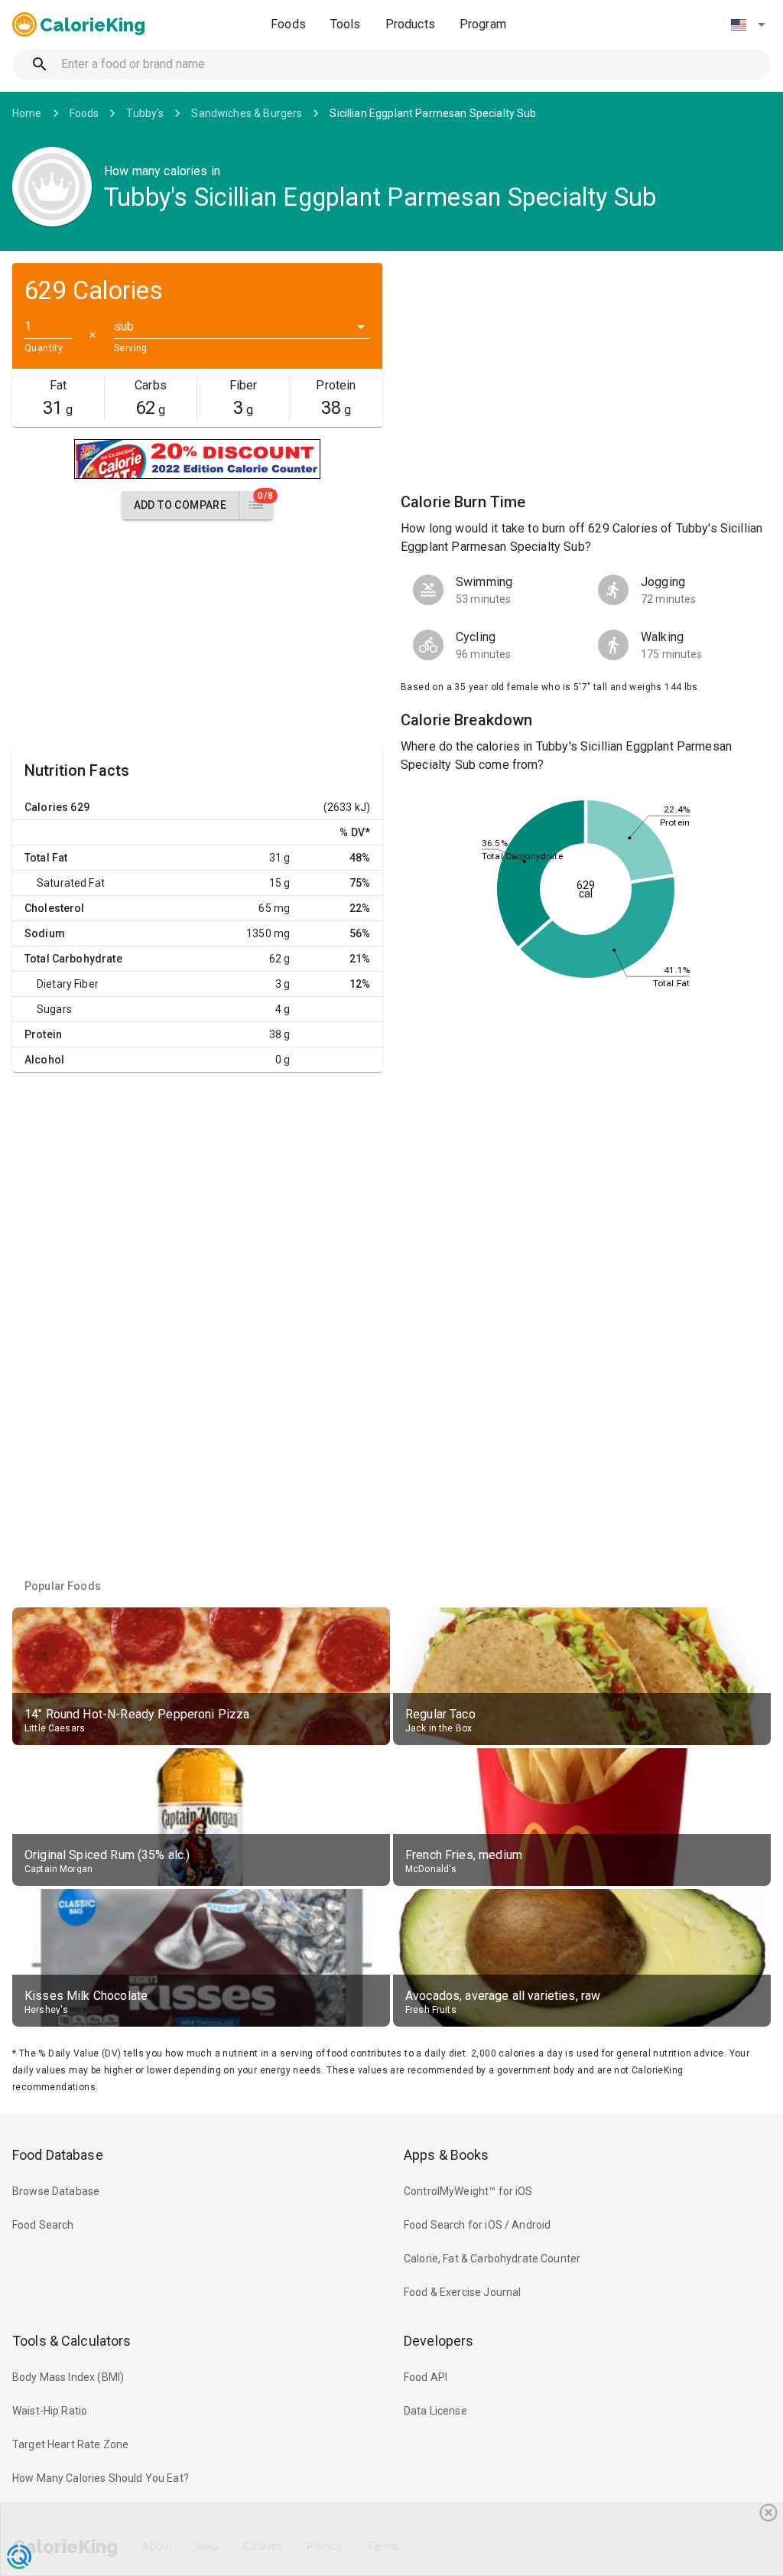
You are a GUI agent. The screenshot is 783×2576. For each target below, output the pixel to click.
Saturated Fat (71, 883)
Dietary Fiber (68, 984)
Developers (439, 2341)
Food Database (58, 2155)
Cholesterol (55, 908)
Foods (288, 24)
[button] (748, 24)
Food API (426, 2377)
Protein (43, 1034)
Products (410, 24)
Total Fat (46, 858)
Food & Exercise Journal (462, 2292)
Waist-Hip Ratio (50, 2411)
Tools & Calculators (72, 2341)
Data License (435, 2411)
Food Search (43, 2225)
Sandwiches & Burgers (247, 113)
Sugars (54, 1009)
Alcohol (44, 1060)
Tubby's (145, 113)
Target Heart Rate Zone (70, 2444)
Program (483, 24)
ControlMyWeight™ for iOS (468, 2191)
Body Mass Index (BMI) (68, 2377)
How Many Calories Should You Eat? (101, 2478)
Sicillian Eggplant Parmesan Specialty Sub (433, 113)
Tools (346, 24)
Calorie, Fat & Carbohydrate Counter (492, 2258)
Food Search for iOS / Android (477, 2225)
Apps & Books (447, 2155)
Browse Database (56, 2191)
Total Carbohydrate (73, 959)
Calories (46, 807)
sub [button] (124, 326)
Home (27, 113)
